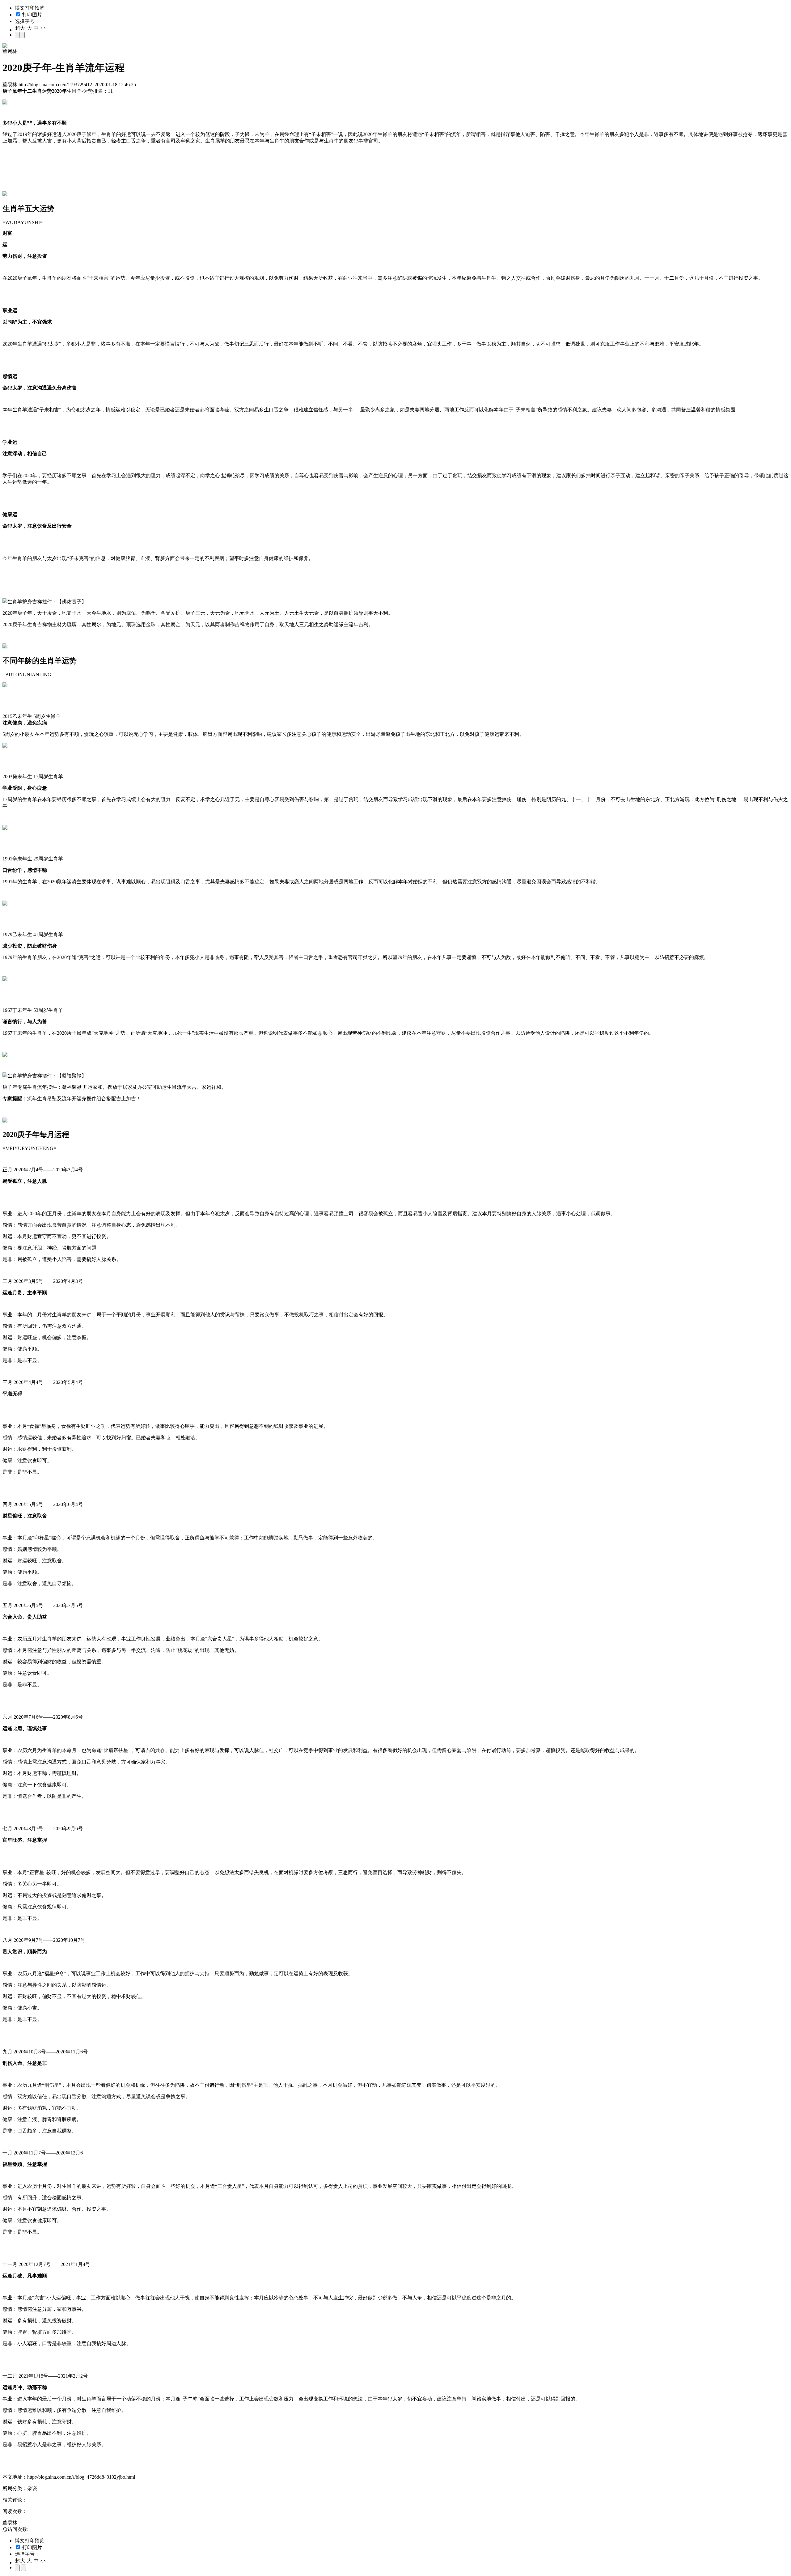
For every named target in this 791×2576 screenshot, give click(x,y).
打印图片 (32, 15)
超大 (20, 28)
